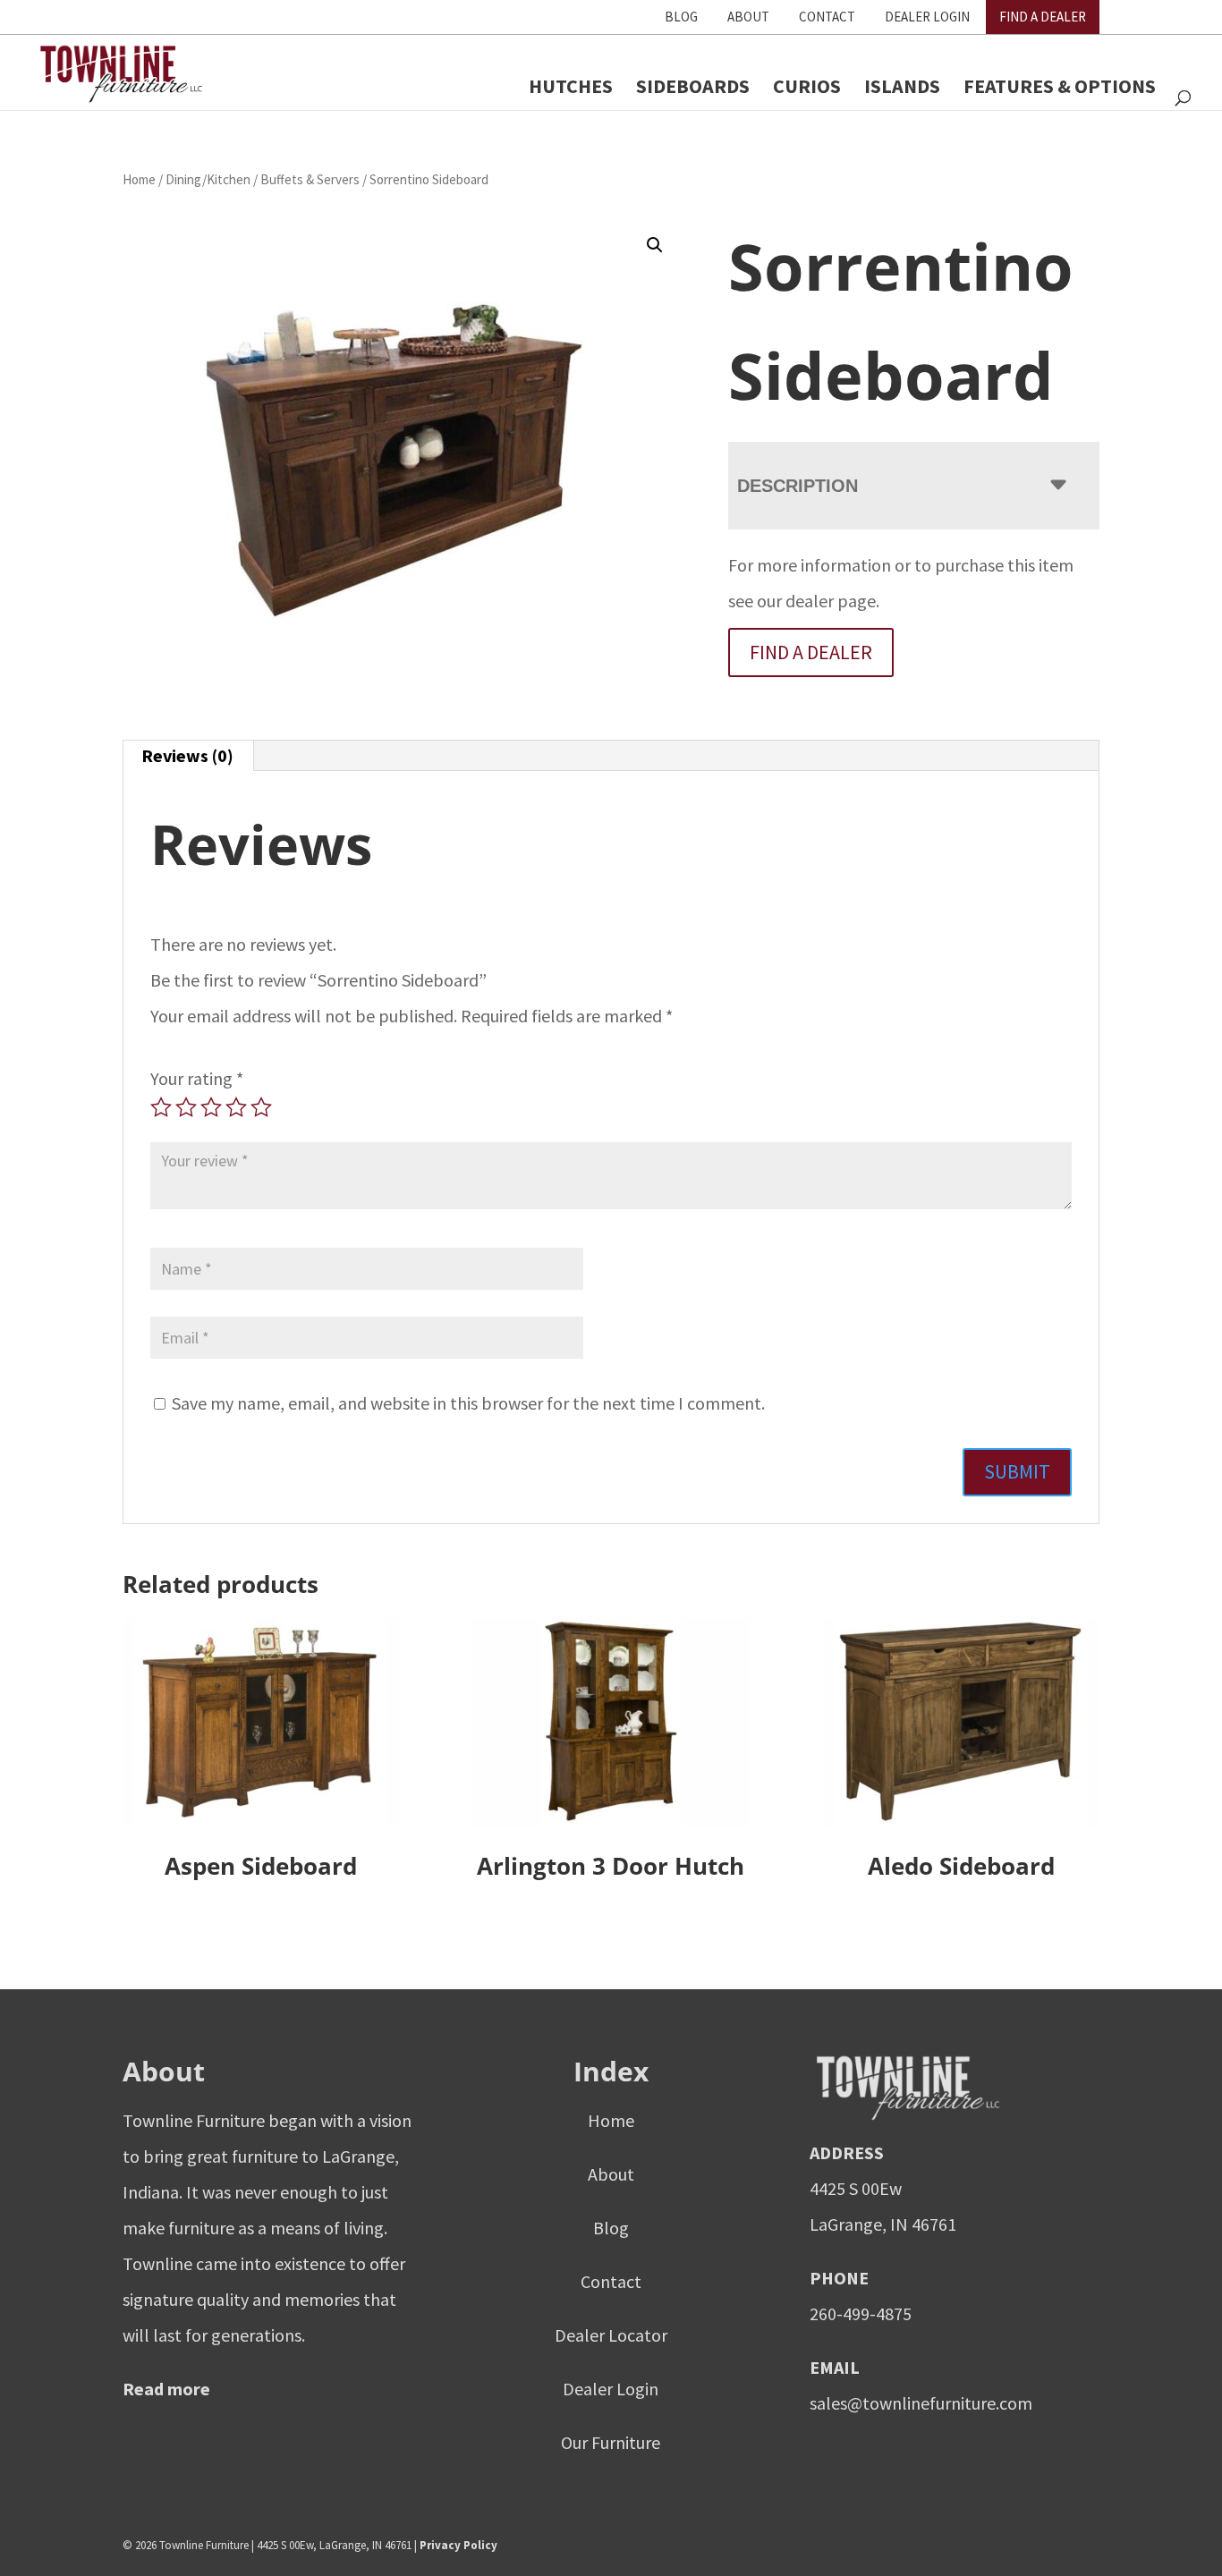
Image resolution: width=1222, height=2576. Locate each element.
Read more (166, 2388)
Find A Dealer (1043, 17)
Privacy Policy (458, 2544)
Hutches (571, 86)
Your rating (197, 1078)
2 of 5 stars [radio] (186, 1107)
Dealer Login (927, 17)
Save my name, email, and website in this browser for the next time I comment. (468, 1403)
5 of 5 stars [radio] (261, 1107)
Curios (807, 86)
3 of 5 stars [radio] (211, 1107)
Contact (827, 17)
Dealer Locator (611, 2334)
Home (139, 179)
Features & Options (1060, 86)
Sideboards (693, 86)
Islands (902, 86)
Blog (681, 17)
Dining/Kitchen (208, 179)
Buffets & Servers (310, 179)
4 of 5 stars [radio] (236, 1107)
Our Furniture (611, 2441)
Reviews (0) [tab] (187, 755)
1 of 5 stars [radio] (161, 1107)
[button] (655, 245)
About (748, 17)
